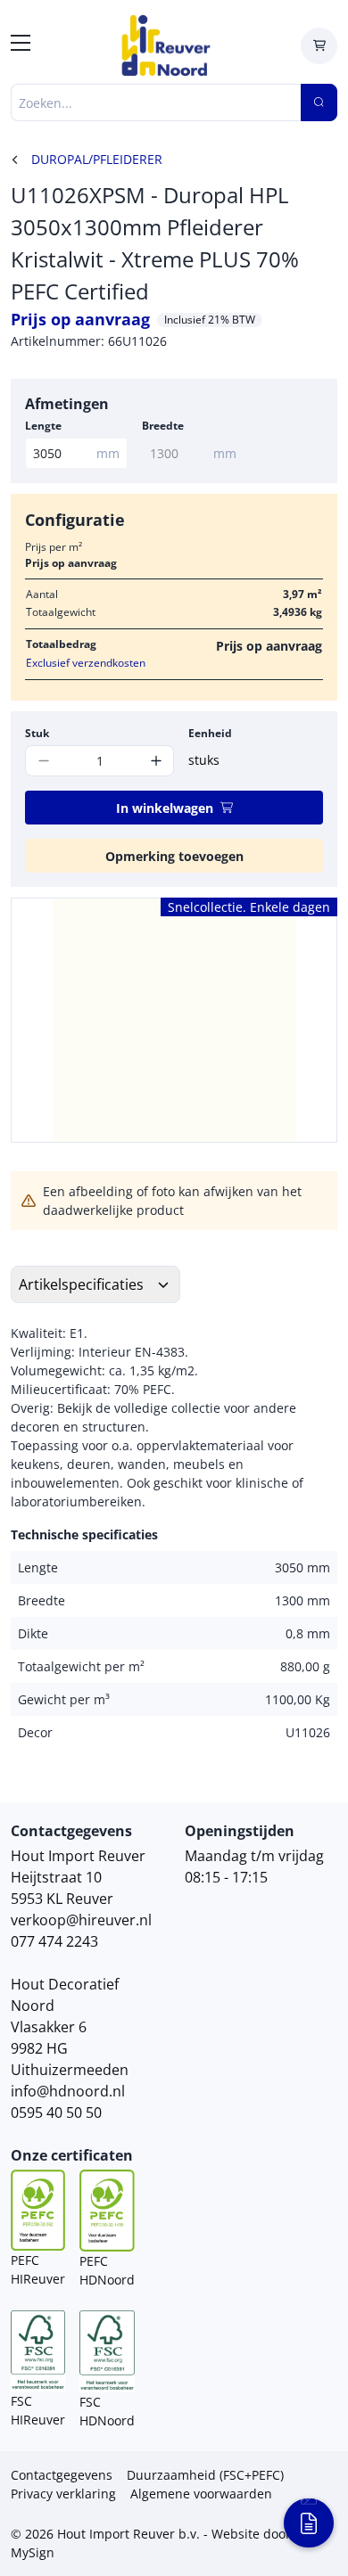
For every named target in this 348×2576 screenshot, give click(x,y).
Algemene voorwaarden (201, 2494)
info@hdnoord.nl (68, 2091)
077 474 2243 (54, 1941)
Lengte (43, 426)
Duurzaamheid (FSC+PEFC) (205, 2475)
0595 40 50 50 (56, 2112)
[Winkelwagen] (319, 46)
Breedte (163, 426)
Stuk (37, 733)
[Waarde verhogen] (156, 761)
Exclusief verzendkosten (86, 663)
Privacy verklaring (63, 2494)
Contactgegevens (62, 2475)
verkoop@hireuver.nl (81, 1920)
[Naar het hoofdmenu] (21, 45)
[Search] (319, 103)
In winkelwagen (165, 808)
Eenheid (210, 733)
